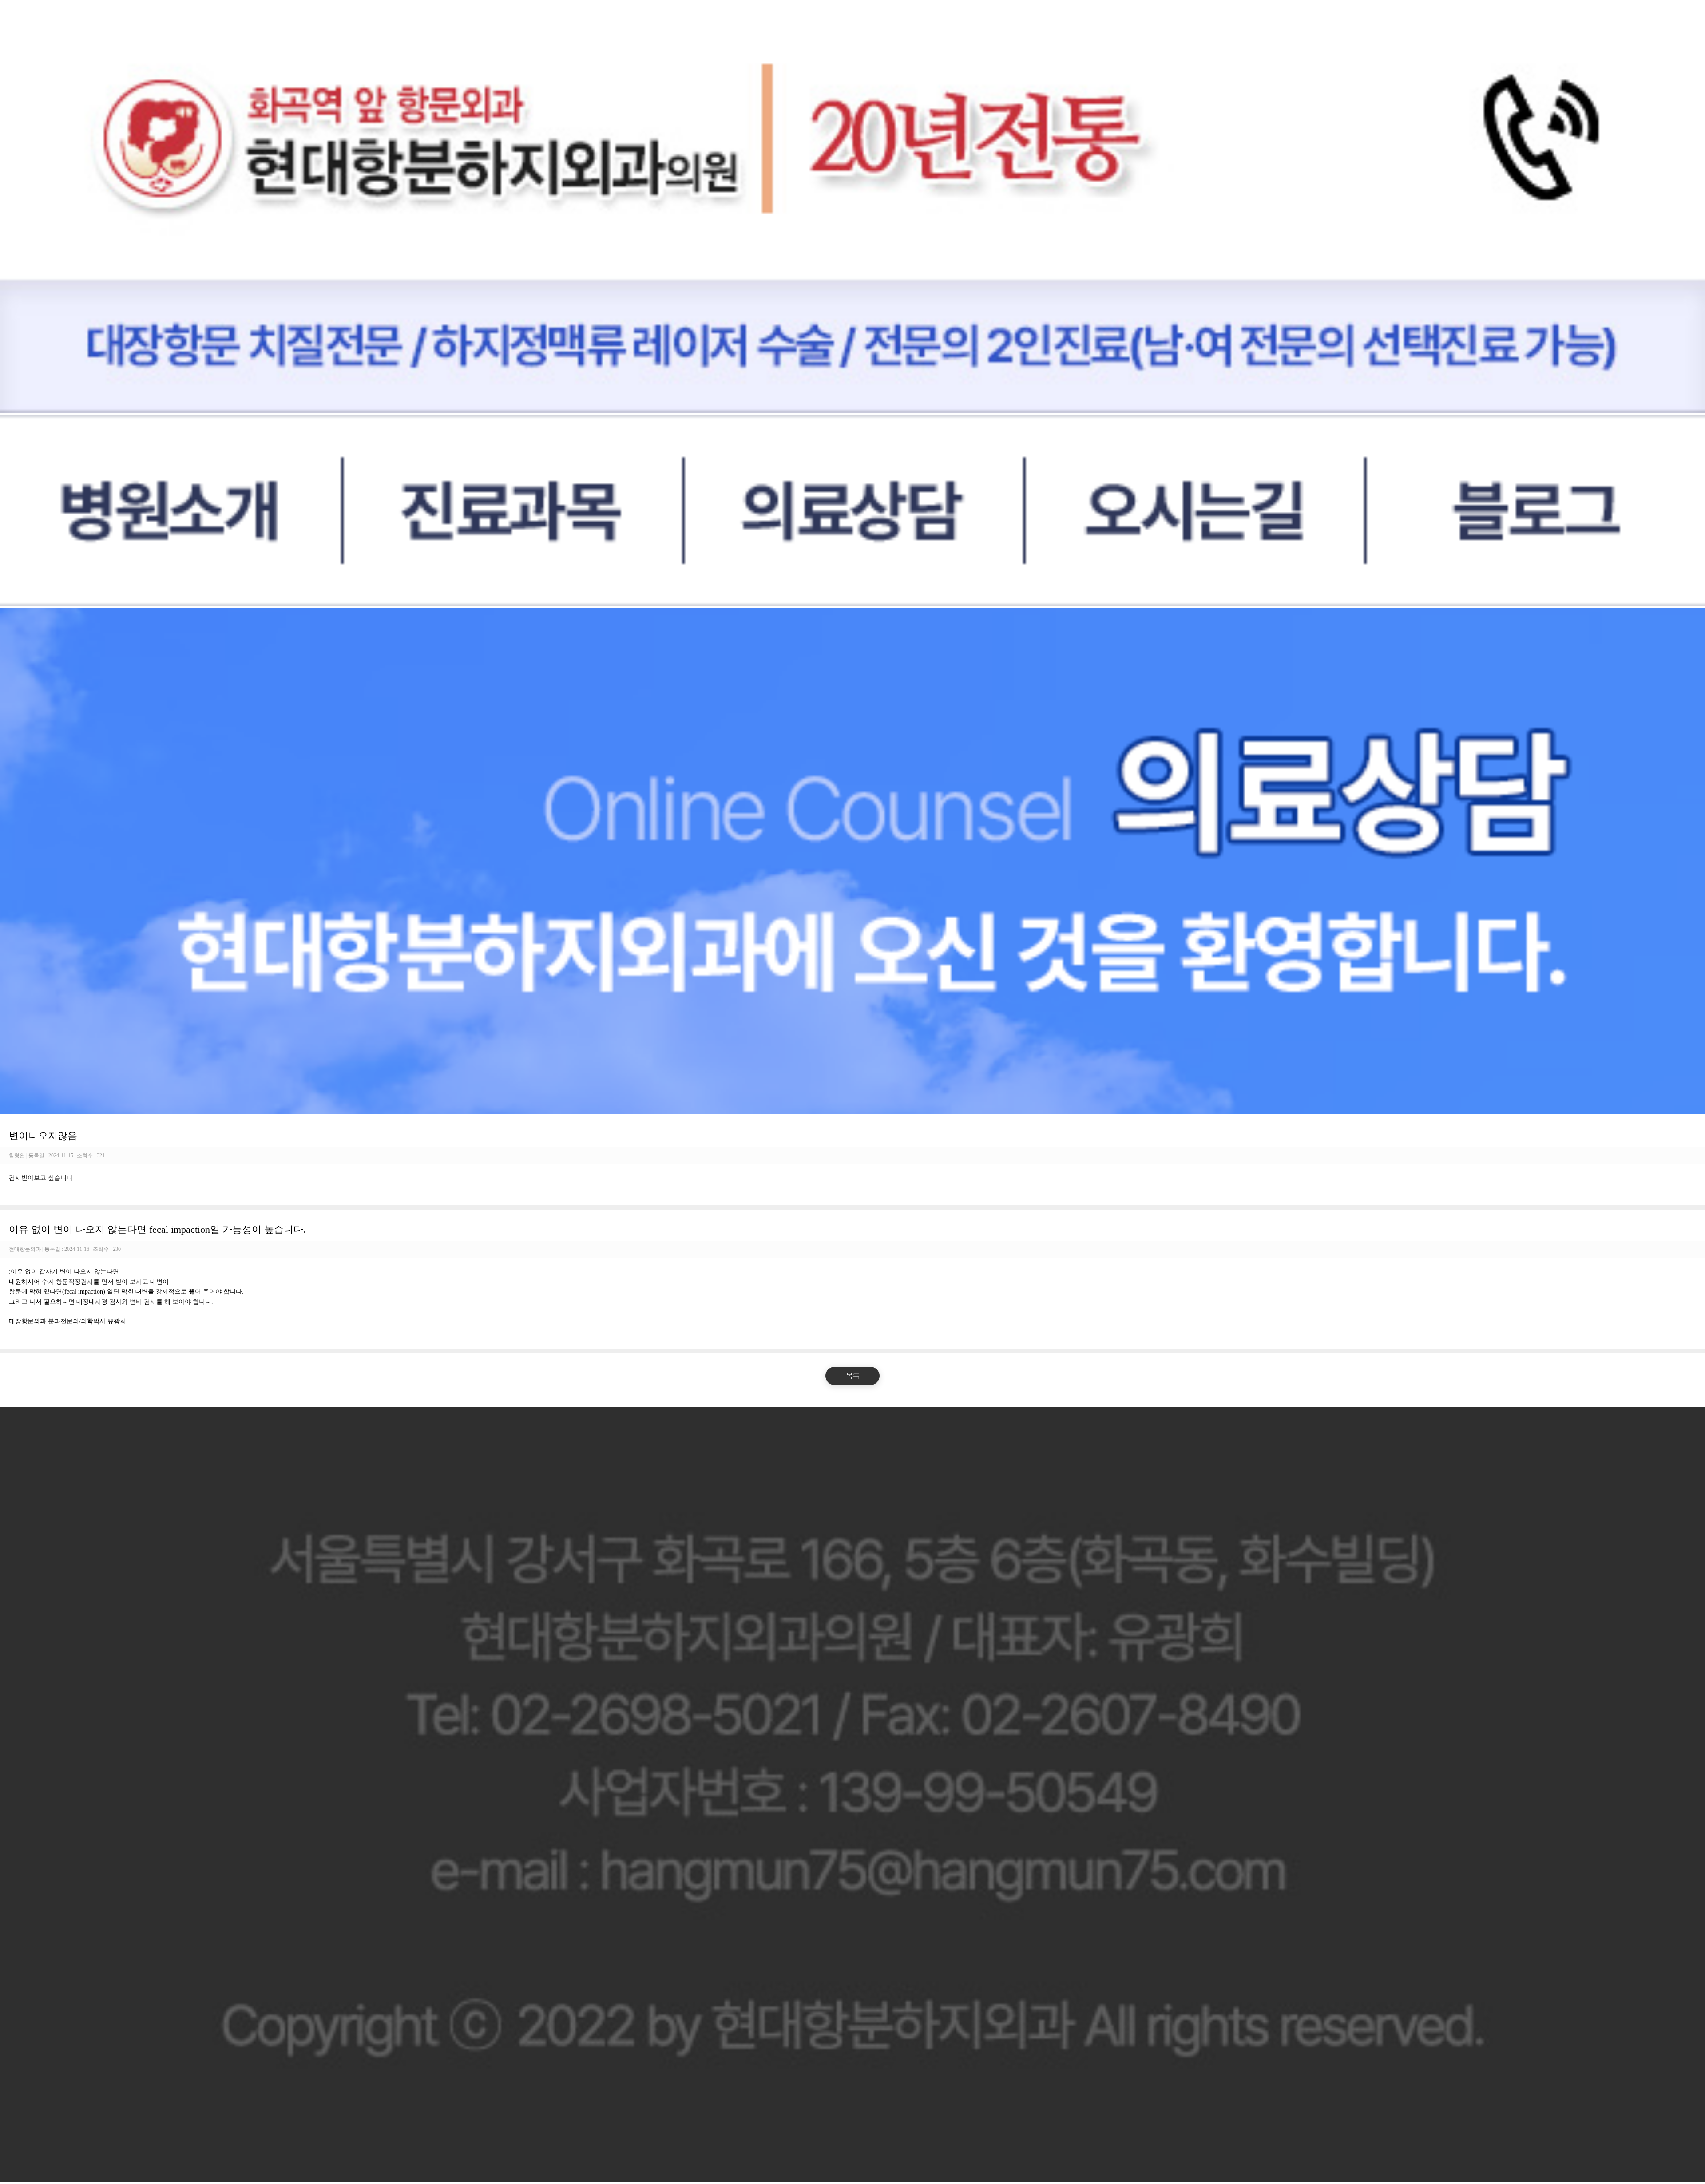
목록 (852, 1375)
